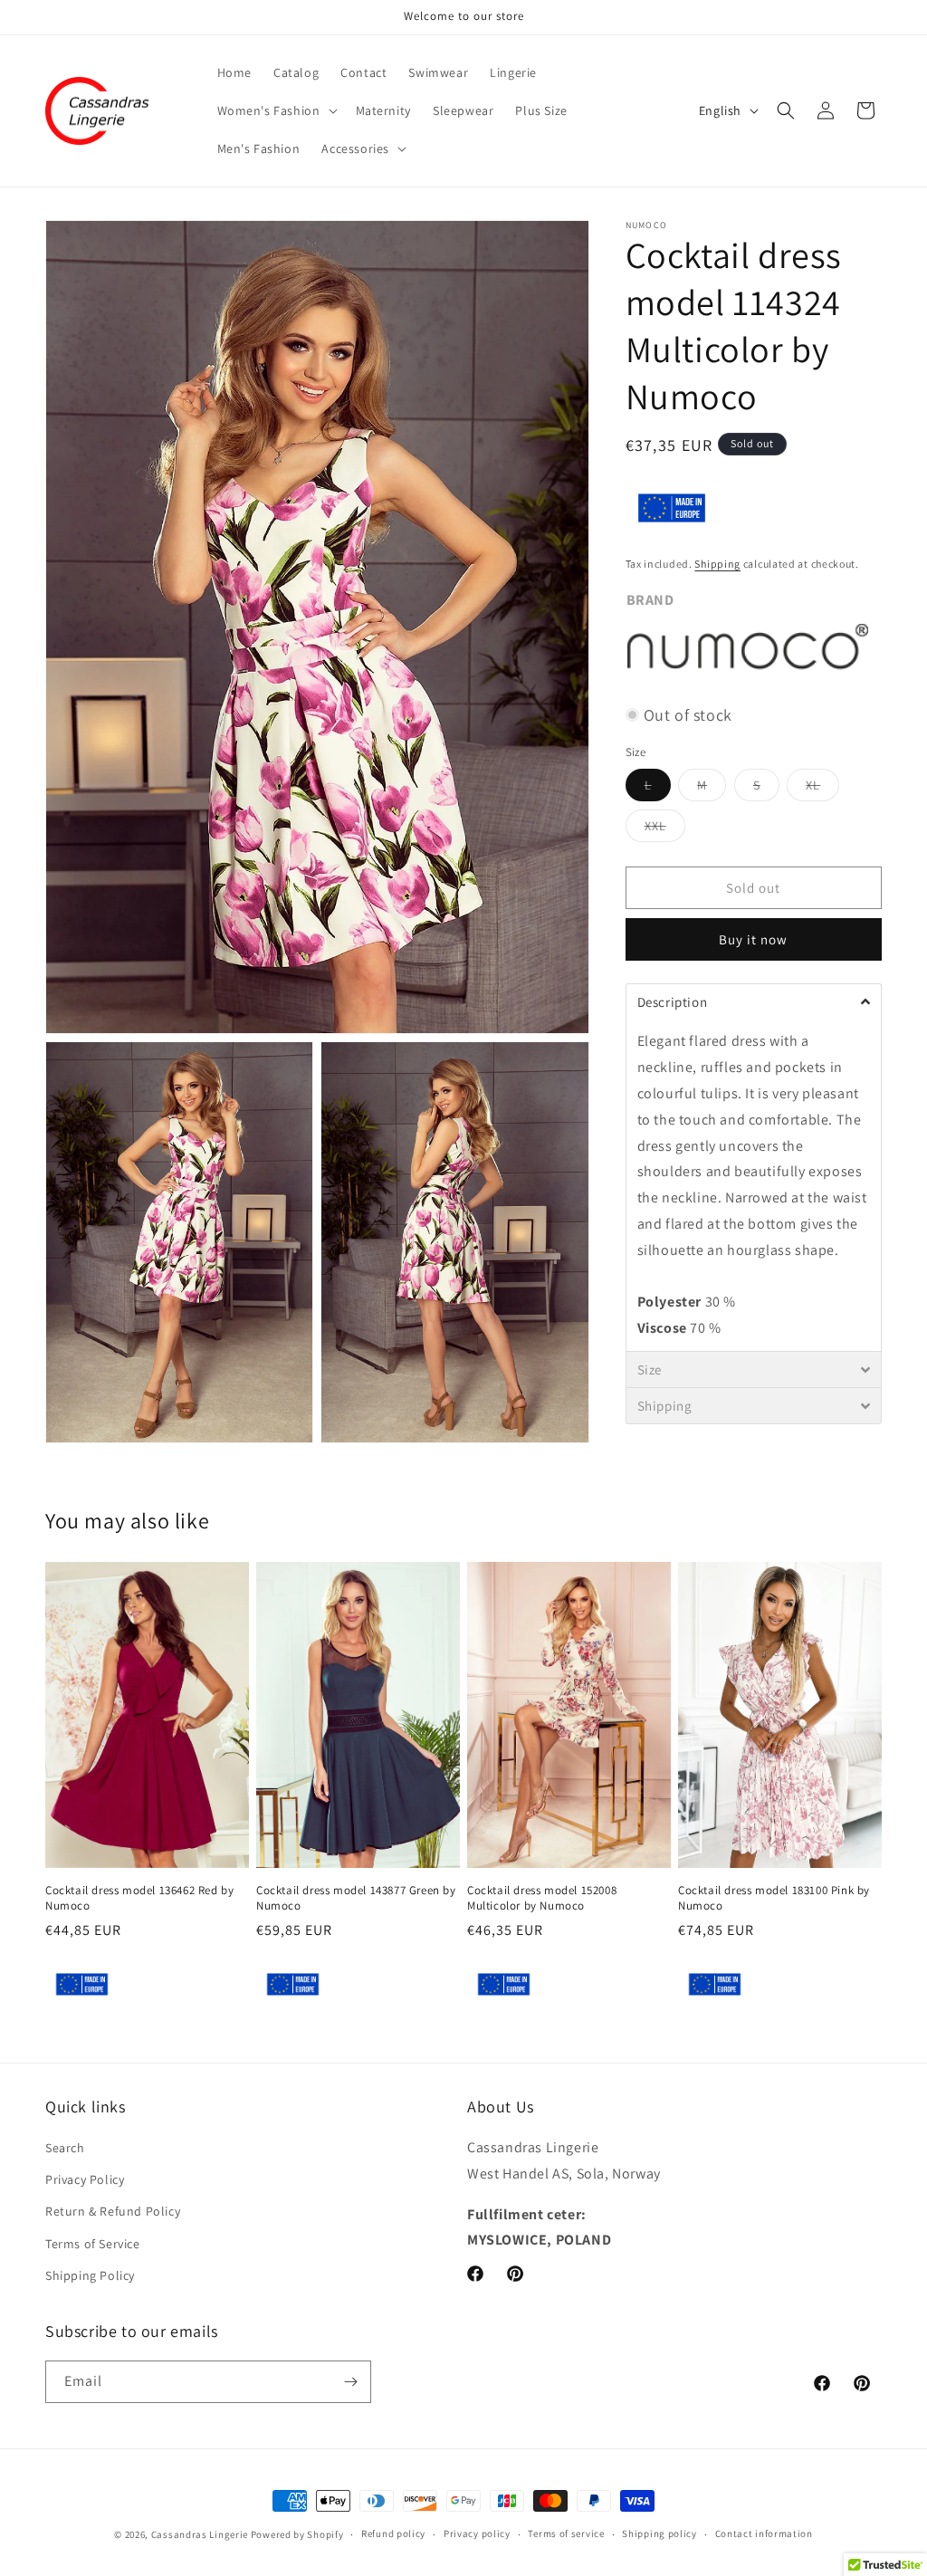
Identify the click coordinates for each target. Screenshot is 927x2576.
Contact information (764, 2533)
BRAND (650, 600)
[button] (276, 110)
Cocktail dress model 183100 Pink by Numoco (774, 1898)
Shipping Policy (90, 2275)
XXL (665, 829)
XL (822, 789)
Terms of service (566, 2533)
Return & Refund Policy (113, 2211)
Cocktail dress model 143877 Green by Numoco (356, 1898)
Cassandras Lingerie (200, 2534)
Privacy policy (477, 2533)
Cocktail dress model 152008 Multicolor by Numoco (542, 1898)
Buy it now (753, 939)
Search (65, 2148)
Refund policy (393, 2533)
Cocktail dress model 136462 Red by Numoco (139, 1898)
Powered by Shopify (297, 2534)
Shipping (717, 564)
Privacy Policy (85, 2179)
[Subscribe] (350, 2382)
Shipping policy (659, 2533)
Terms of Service (93, 2244)
